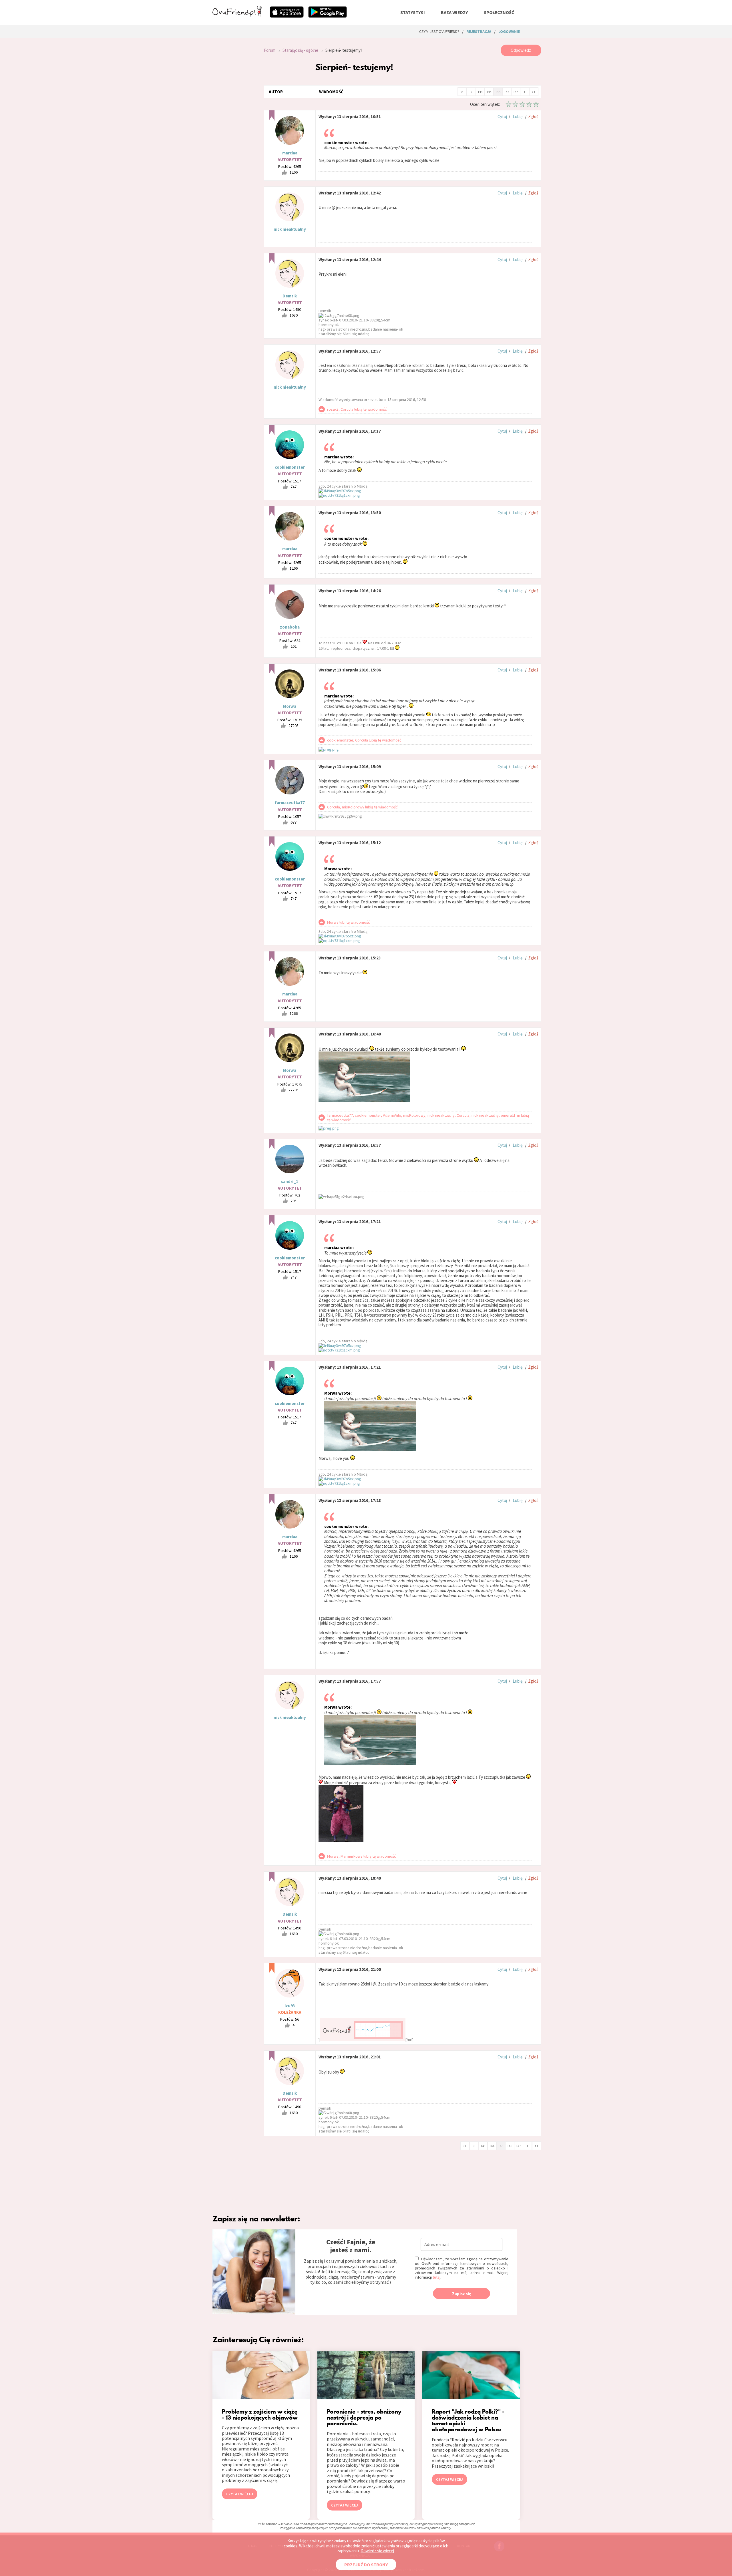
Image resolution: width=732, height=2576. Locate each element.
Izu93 (290, 2006)
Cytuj (502, 117)
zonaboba (290, 627)
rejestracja (479, 31)
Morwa (290, 706)
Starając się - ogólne (300, 50)
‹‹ (462, 91)
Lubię (518, 117)
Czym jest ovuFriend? (439, 31)
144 (489, 92)
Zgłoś (533, 117)
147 (516, 92)
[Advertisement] (234, 121)
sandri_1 (290, 1181)
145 (498, 92)
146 (507, 92)
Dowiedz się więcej (377, 2551)
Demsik (290, 296)
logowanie (509, 31)
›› (534, 91)
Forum (270, 50)
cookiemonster (290, 467)
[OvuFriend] (237, 15)
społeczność (499, 12)
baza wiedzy (454, 12)
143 (480, 92)
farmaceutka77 (290, 803)
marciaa (290, 153)
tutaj (436, 2277)
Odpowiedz (521, 50)
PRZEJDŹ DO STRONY (366, 2565)
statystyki (413, 12)
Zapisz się (462, 2294)
